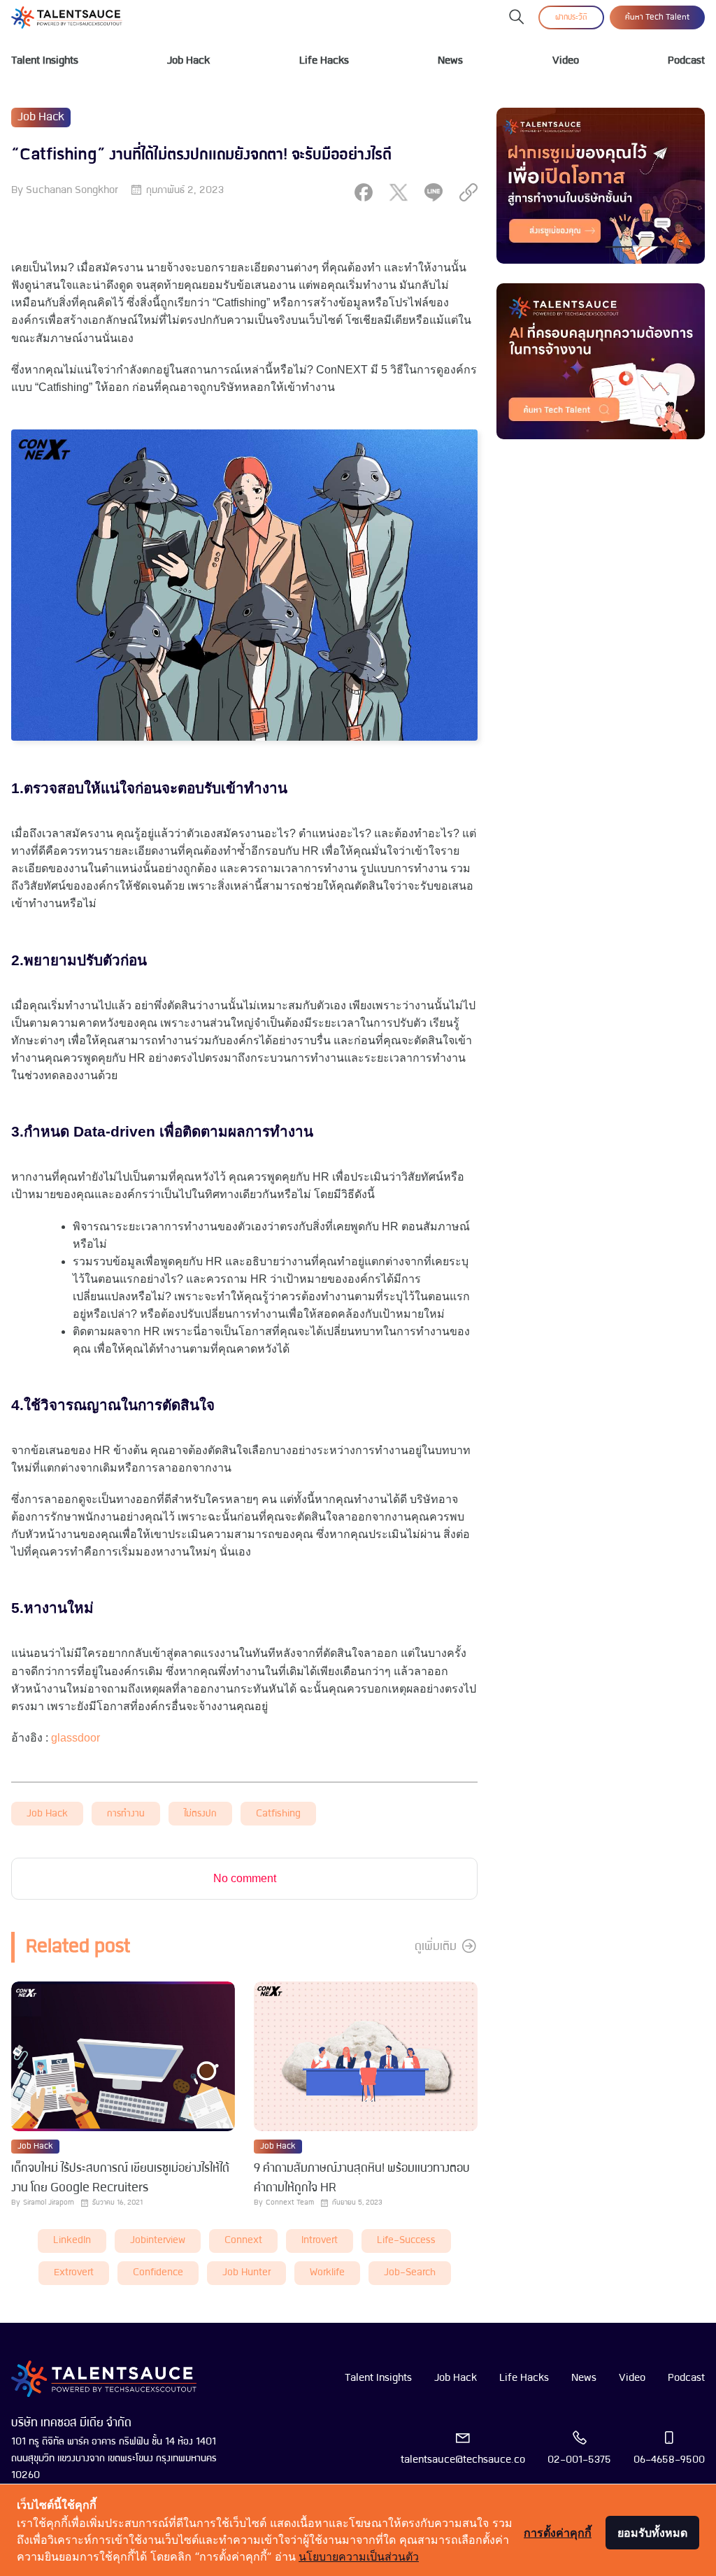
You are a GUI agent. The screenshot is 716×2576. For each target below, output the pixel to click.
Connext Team (290, 2203)
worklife (327, 2273)
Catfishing (278, 1814)
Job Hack (188, 61)
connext (243, 2241)
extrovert (74, 2273)
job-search (410, 2273)
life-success (406, 2241)
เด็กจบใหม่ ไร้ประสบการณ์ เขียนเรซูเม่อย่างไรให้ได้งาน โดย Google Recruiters (120, 2178)
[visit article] (123, 2057)
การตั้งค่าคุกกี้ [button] (558, 2533)
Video (566, 61)
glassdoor (76, 1738)
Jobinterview (158, 2241)
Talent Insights (45, 61)
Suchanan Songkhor (72, 190)
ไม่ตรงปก (200, 1814)
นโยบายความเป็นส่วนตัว (359, 2556)
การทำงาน (126, 1814)
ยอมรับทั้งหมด (652, 2533)
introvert (320, 2241)
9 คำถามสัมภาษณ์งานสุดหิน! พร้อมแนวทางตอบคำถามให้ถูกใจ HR (362, 2178)
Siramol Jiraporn (49, 2203)
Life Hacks (324, 61)
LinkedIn (72, 2241)
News (450, 61)
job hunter (246, 2273)
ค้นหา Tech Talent (657, 17)
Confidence (158, 2273)
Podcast (686, 61)
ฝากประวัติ (571, 17)
